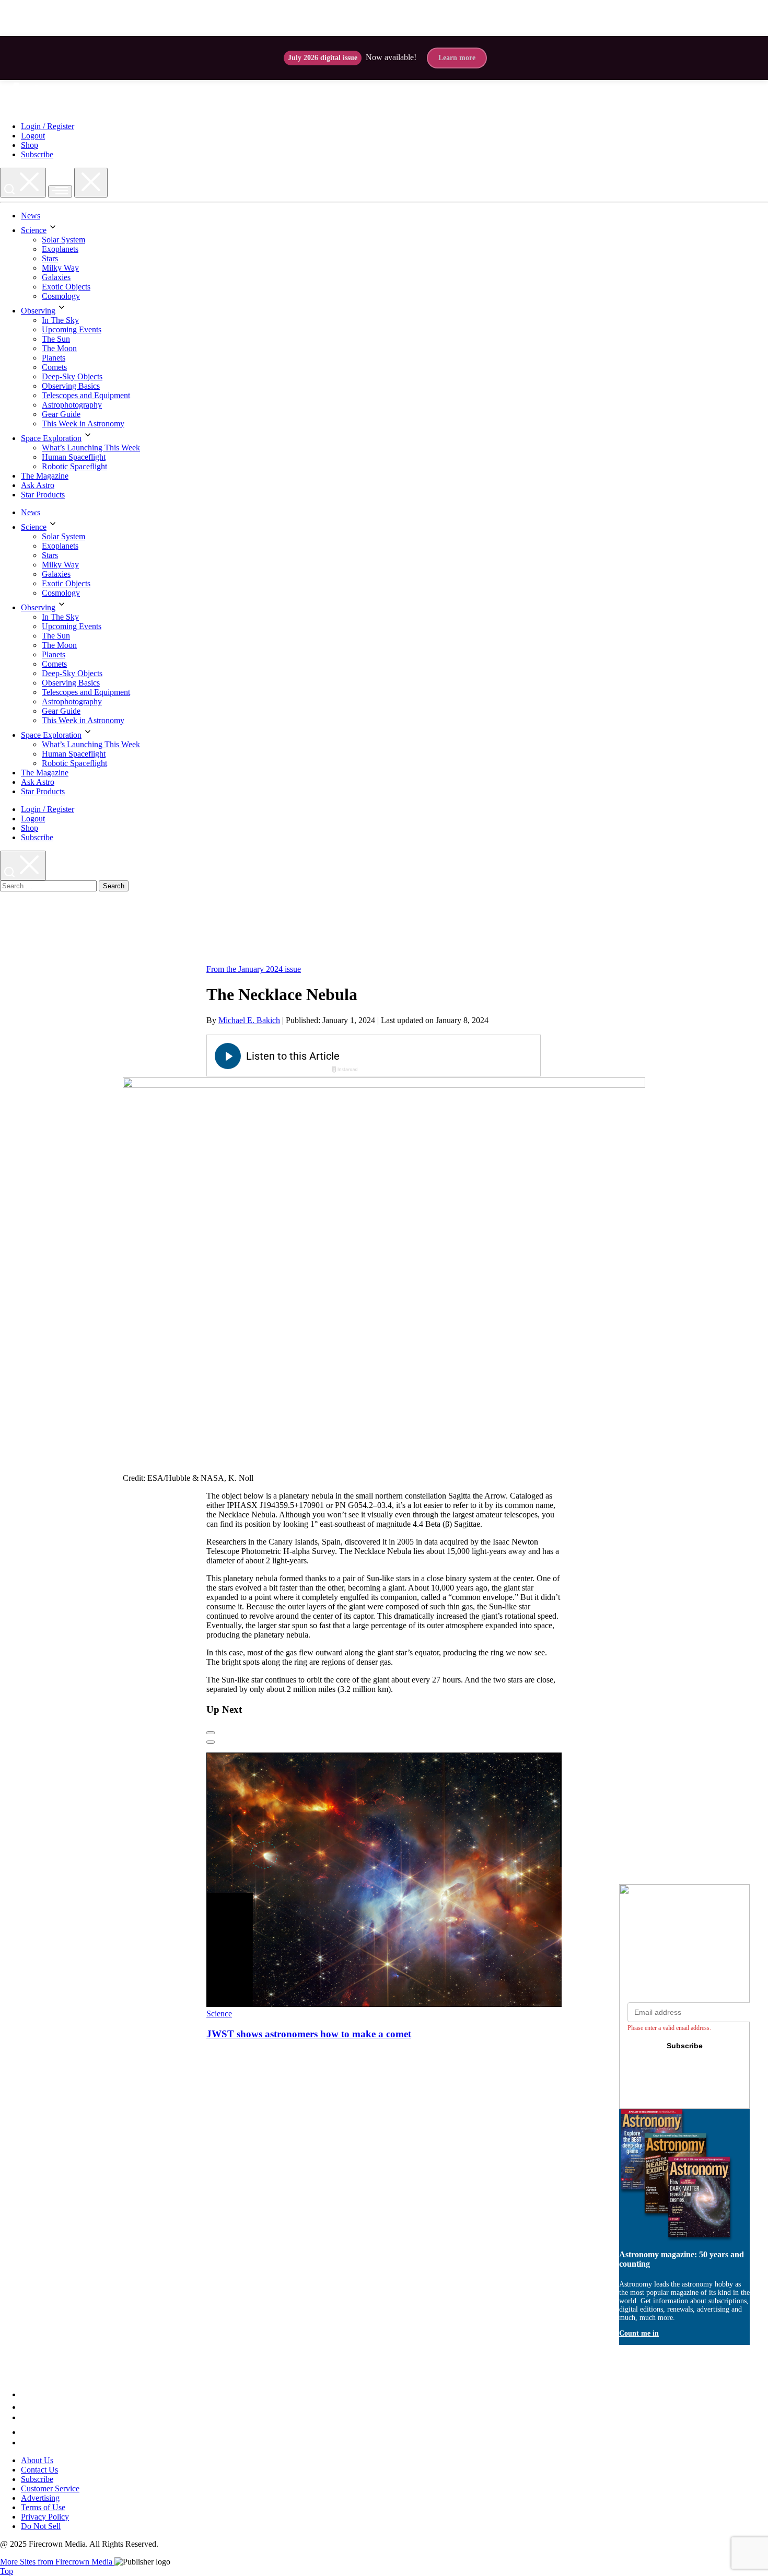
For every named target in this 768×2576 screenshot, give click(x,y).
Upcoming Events (72, 329)
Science (34, 230)
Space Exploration (51, 438)
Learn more (457, 58)
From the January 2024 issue (254, 969)
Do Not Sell (41, 2526)
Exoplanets (60, 249)
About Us (37, 2460)
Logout (33, 136)
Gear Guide (61, 414)
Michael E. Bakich (249, 1020)
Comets (54, 367)
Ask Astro (38, 485)
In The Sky (60, 320)
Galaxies (56, 277)
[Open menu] (60, 192)
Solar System (63, 240)
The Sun (56, 339)
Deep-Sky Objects (72, 376)
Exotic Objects (66, 287)
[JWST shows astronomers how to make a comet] (407, 2004)
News (31, 216)
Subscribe (37, 154)
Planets (54, 358)
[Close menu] (91, 183)
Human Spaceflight (74, 457)
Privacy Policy (45, 2517)
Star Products (43, 495)
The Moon (59, 348)
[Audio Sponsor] (452, 1057)
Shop (30, 145)
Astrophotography (72, 405)
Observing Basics (71, 386)
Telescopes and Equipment (86, 395)
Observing (38, 311)
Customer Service (50, 2488)
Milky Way (60, 268)
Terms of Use (43, 2507)
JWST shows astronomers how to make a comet (309, 2033)
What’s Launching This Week (91, 448)
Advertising (40, 2498)
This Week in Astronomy (83, 423)
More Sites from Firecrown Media (57, 2562)
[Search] (23, 183)
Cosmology (61, 296)
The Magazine (45, 476)
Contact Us (39, 2470)
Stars (50, 258)
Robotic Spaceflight (74, 466)
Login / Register (48, 126)
